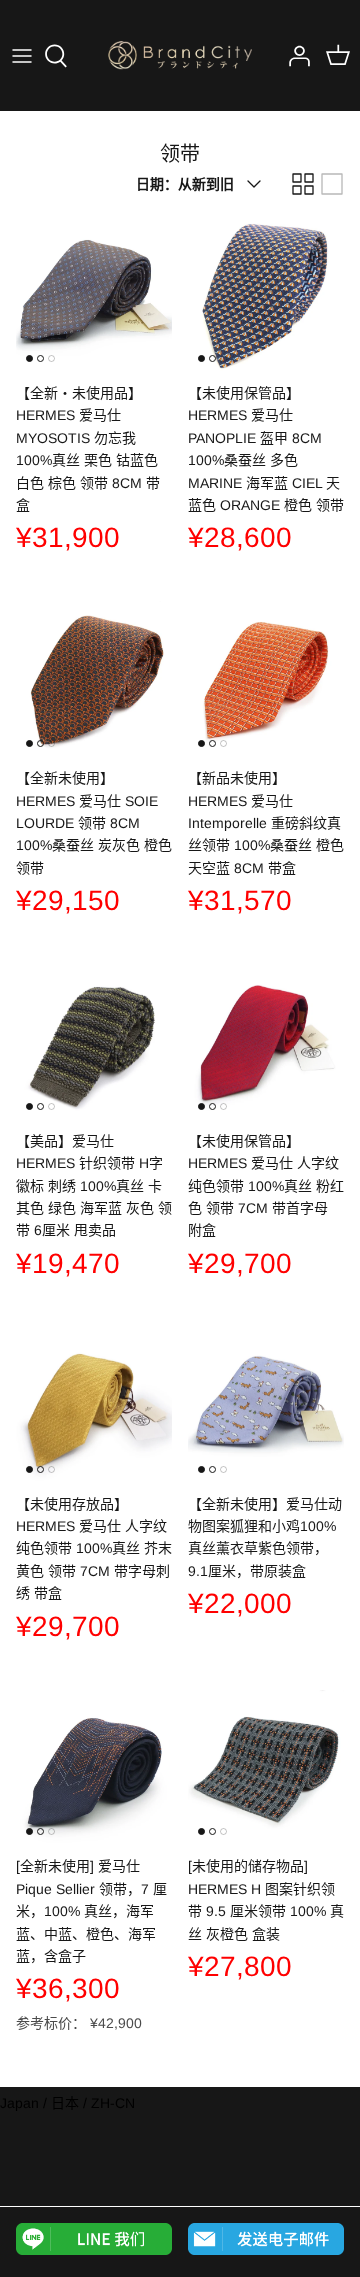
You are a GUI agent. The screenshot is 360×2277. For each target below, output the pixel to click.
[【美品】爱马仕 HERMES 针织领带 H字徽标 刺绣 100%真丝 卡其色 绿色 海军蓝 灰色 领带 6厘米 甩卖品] (94, 1042)
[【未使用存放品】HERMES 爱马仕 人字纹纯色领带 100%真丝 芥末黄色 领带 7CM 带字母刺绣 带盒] (94, 1405)
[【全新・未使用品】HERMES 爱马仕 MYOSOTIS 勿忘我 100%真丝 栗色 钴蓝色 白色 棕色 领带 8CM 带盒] (94, 294)
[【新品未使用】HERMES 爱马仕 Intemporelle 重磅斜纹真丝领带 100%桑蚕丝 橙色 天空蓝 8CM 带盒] (266, 679)
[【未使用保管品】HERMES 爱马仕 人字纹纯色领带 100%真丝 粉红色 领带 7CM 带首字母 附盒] (266, 1042)
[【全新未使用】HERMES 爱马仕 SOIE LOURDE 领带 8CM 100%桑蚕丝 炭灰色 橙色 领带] (94, 679)
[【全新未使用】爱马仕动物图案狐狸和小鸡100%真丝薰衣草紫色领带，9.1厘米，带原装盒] (266, 1405)
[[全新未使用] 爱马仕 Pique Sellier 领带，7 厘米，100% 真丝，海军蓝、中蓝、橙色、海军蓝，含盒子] (94, 1767)
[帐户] (294, 56)
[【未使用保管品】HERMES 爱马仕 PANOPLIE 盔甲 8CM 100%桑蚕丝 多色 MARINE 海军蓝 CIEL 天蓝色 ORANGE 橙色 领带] (266, 294)
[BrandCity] (180, 55)
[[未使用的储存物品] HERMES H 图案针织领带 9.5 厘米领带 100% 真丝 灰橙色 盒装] (266, 1767)
